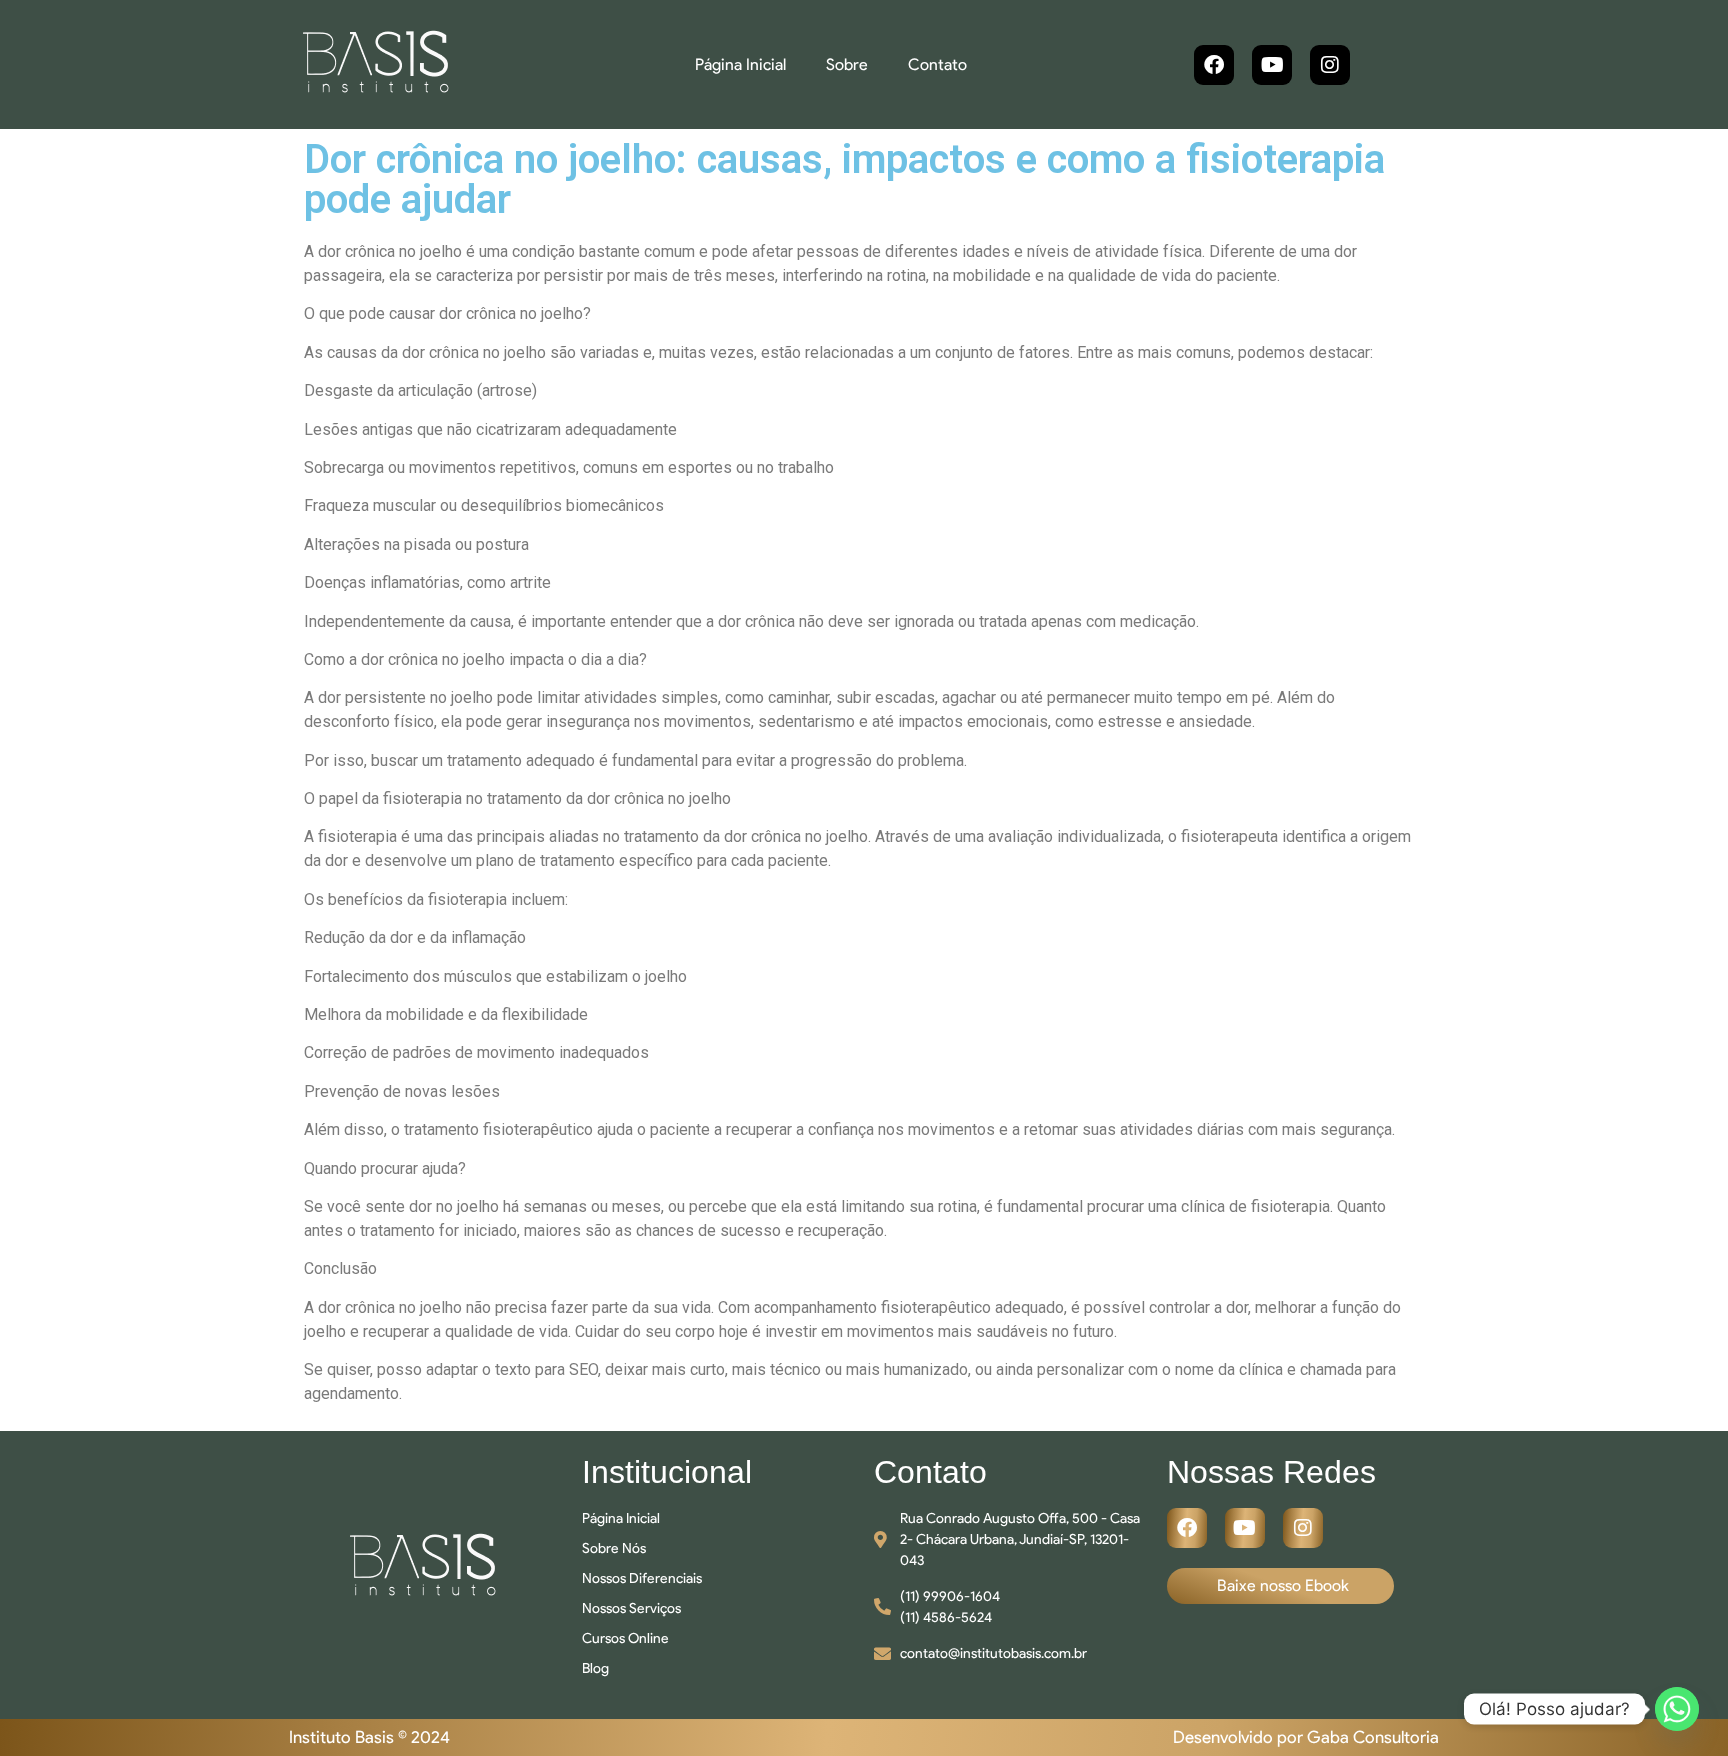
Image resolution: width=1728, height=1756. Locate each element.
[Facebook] (1214, 65)
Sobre (847, 64)
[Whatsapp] (1677, 1709)
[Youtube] (1272, 65)
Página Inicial (740, 64)
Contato (937, 64)
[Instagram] (1330, 65)
